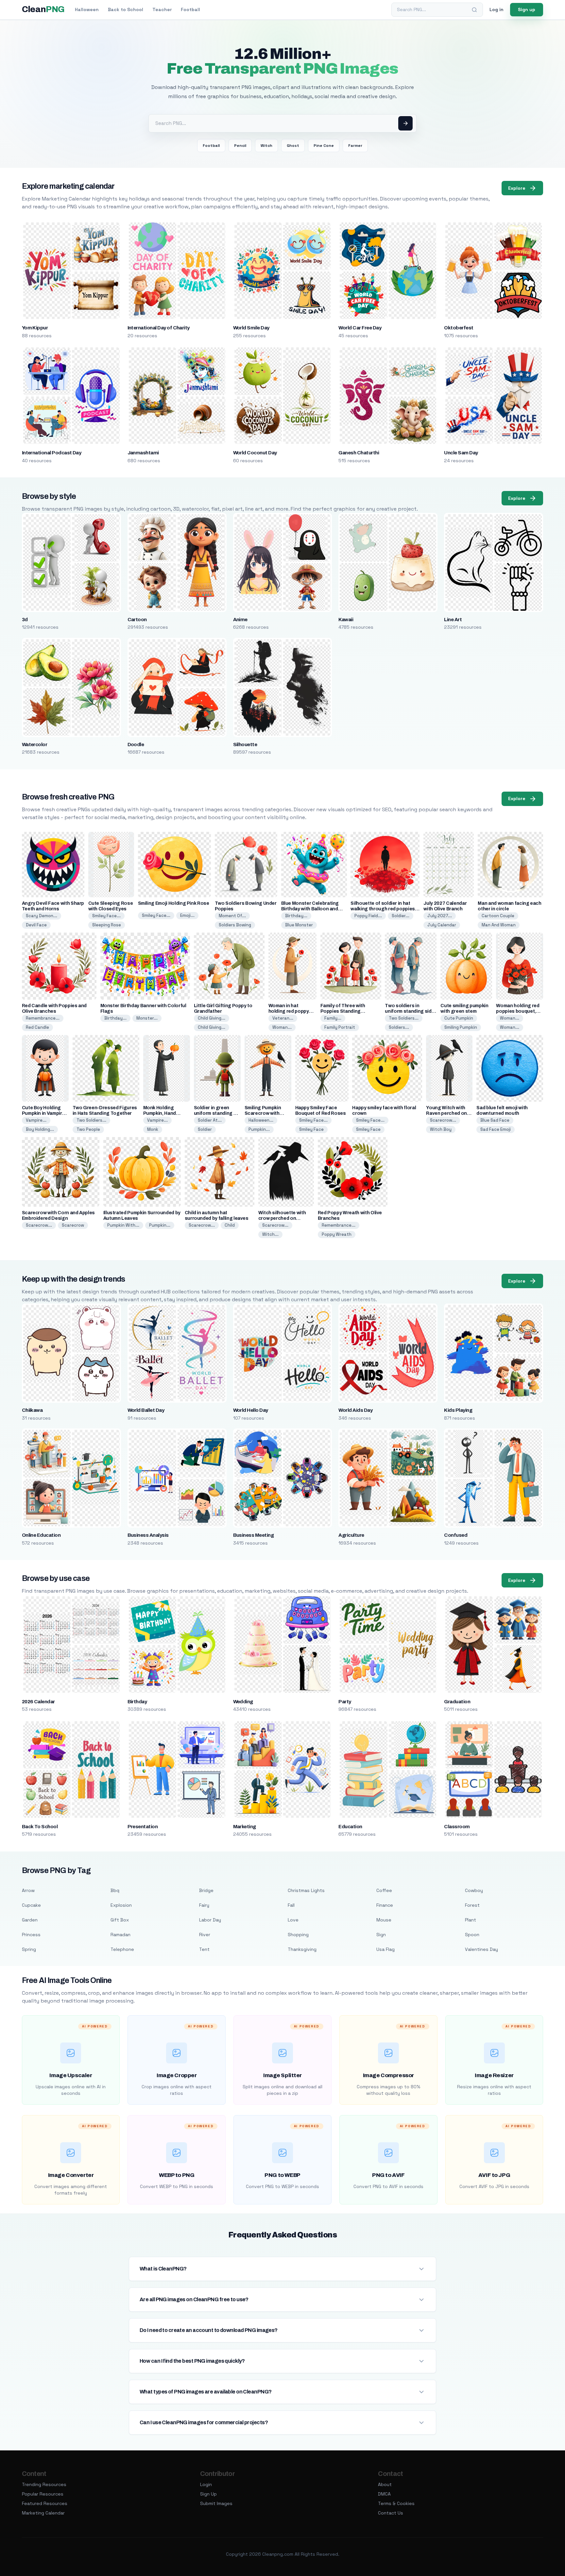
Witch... (270, 1234)
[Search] (474, 10)
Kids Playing (458, 1410)
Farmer (355, 146)
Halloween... (261, 1120)
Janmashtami (143, 453)
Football (190, 9)
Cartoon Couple (498, 916)
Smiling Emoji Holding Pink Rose (174, 903)
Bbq (115, 1890)
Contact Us (391, 2513)
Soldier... (401, 916)
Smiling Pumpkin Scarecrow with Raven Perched (263, 1113)
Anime (240, 620)
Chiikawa (32, 1410)
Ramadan (120, 1935)
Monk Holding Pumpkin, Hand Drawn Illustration (163, 1113)
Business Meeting (254, 1535)
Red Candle (37, 1027)
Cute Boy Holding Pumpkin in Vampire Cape (43, 1113)
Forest (472, 1905)
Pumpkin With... (123, 1225)
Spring (29, 1949)
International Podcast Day (52, 453)
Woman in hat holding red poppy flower (289, 1011)
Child (230, 1225)
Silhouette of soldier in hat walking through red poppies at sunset (383, 909)
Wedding (243, 1702)
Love (293, 1920)
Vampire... (36, 1120)
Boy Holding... (40, 1129)
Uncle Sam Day (461, 453)
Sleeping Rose (107, 925)
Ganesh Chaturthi (359, 453)
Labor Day (210, 1920)
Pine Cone (324, 146)
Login (206, 2484)
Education (350, 1827)
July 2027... (440, 916)
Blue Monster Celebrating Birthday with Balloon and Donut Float (310, 909)
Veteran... (283, 1018)
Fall (291, 1905)
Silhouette (245, 745)
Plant (471, 1920)
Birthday (137, 1702)
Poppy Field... (368, 916)
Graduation (457, 1702)
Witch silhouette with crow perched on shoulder (282, 1218)
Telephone (122, 1949)
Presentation (143, 1827)
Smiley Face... (106, 916)
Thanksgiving (302, 1949)
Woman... (282, 1027)
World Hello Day (251, 1410)
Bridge (206, 1890)
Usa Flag (385, 1949)
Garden (30, 1920)
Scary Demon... (42, 916)
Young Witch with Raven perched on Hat (446, 1113)
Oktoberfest (459, 328)
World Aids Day (355, 1410)
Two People (88, 1129)
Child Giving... (212, 1018)
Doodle (136, 745)
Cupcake (31, 1905)
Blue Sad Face (495, 1120)
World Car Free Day (360, 328)
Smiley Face (311, 1129)
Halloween (87, 9)
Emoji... (187, 915)
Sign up (527, 9)
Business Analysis (148, 1535)
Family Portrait (340, 1027)
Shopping (298, 1935)
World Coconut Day (255, 453)
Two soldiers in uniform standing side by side (410, 1011)
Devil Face (36, 925)
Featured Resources (45, 2503)
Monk (153, 1129)
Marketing (245, 1827)
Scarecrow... (443, 1120)
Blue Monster (299, 925)
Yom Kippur (35, 328)
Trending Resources (44, 2484)
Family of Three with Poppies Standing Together (343, 1011)
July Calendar (442, 925)
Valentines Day (481, 1949)
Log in (497, 9)
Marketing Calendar (43, 2513)
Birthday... (296, 916)
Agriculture (351, 1535)
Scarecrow (73, 1225)
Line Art (453, 620)
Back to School (126, 9)
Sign (381, 1935)
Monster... (147, 1018)
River (205, 1935)
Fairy (204, 1905)
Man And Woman (499, 925)
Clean (43, 9)
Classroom (457, 1827)
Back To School (40, 1827)
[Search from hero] (405, 123)
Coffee (384, 1890)
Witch (266, 146)
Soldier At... (210, 1120)
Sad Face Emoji (496, 1129)
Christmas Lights (306, 1890)
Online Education (41, 1535)
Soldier (205, 1129)
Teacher (162, 9)
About (385, 2484)
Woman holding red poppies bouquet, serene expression (518, 1011)
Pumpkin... (259, 1129)
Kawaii (346, 620)
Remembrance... (43, 1018)
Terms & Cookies (396, 2503)
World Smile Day (251, 328)
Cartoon (137, 620)
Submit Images (216, 2503)
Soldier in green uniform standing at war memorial (216, 1113)
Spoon (472, 1935)
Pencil (240, 146)
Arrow (28, 1890)
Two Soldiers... (404, 1018)
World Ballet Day (146, 1410)
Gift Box (120, 1920)
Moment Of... (232, 916)
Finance (385, 1905)
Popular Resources (43, 2494)
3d (25, 620)
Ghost (293, 146)
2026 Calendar (38, 1702)
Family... (333, 1018)
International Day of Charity (159, 328)
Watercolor (35, 745)
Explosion (121, 1905)
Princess (31, 1935)
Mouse (384, 1920)
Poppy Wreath (337, 1234)
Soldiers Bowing (235, 925)
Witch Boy (441, 1129)
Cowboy (474, 1890)
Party (345, 1702)
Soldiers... (399, 1027)
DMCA (384, 2494)
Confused (456, 1535)
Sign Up (208, 2494)
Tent (204, 1949)
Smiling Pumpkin (461, 1027)
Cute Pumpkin (459, 1018)
